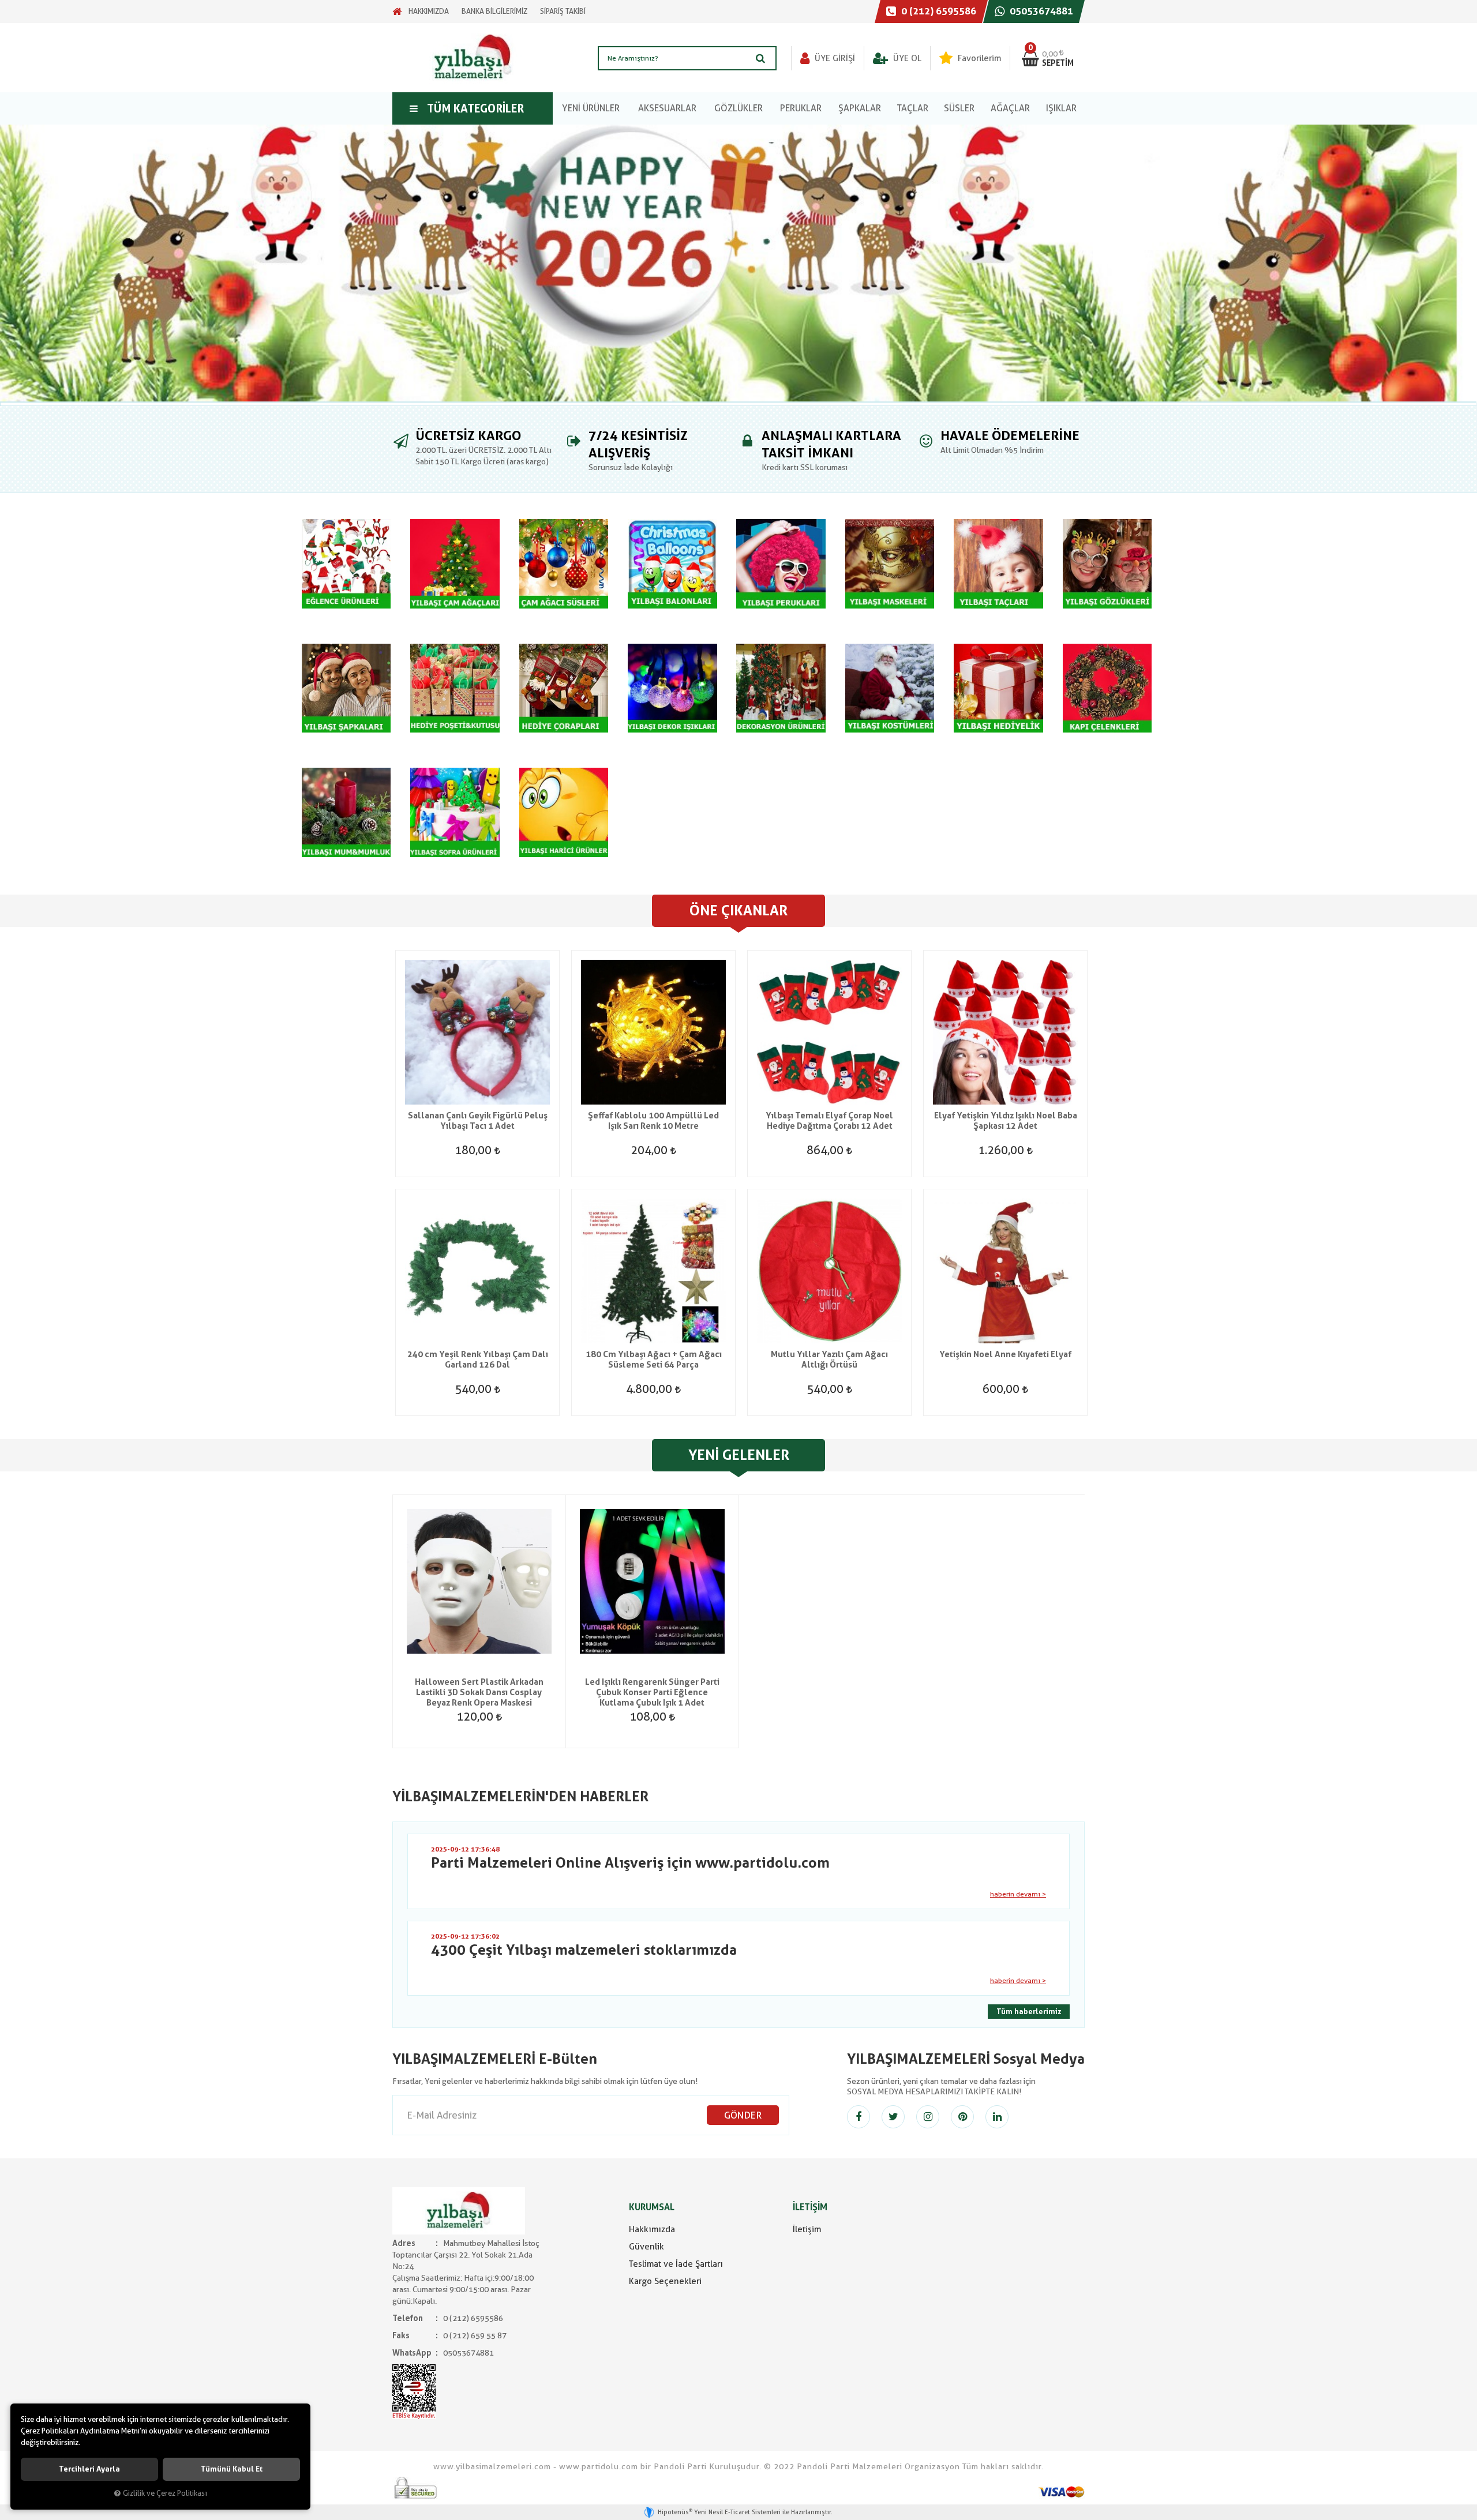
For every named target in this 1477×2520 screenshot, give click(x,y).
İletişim (807, 2229)
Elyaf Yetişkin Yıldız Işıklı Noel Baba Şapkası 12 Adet (1006, 1121)
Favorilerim (978, 58)
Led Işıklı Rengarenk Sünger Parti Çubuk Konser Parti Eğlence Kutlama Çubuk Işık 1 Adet (652, 1692)
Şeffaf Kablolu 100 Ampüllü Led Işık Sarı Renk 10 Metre (653, 1121)
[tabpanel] (738, 263)
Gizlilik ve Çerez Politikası (165, 2493)
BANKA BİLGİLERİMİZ (494, 11)
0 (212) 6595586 (938, 11)
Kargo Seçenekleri (665, 2281)
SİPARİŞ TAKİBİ (563, 11)
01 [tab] (738, 404)
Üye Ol (906, 58)
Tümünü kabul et (232, 2469)
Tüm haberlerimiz (1029, 2012)
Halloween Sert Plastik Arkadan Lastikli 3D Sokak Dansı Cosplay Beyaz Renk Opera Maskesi (479, 1692)
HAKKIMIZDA (429, 11)
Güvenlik (646, 2247)
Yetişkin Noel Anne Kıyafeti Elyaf (1005, 1354)
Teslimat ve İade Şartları (676, 2264)
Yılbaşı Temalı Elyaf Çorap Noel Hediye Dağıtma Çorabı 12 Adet (829, 1121)
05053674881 (1040, 11)
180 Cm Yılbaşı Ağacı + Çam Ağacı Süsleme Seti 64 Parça (654, 1359)
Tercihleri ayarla (89, 2469)
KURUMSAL (652, 2207)
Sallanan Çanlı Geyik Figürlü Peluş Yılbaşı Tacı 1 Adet (478, 1121)
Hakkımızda (652, 2229)
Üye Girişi (834, 58)
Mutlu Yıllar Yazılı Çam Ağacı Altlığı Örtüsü (829, 1359)
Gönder (743, 2115)
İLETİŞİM (810, 2207)
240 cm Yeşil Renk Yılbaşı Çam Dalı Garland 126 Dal (478, 1359)
